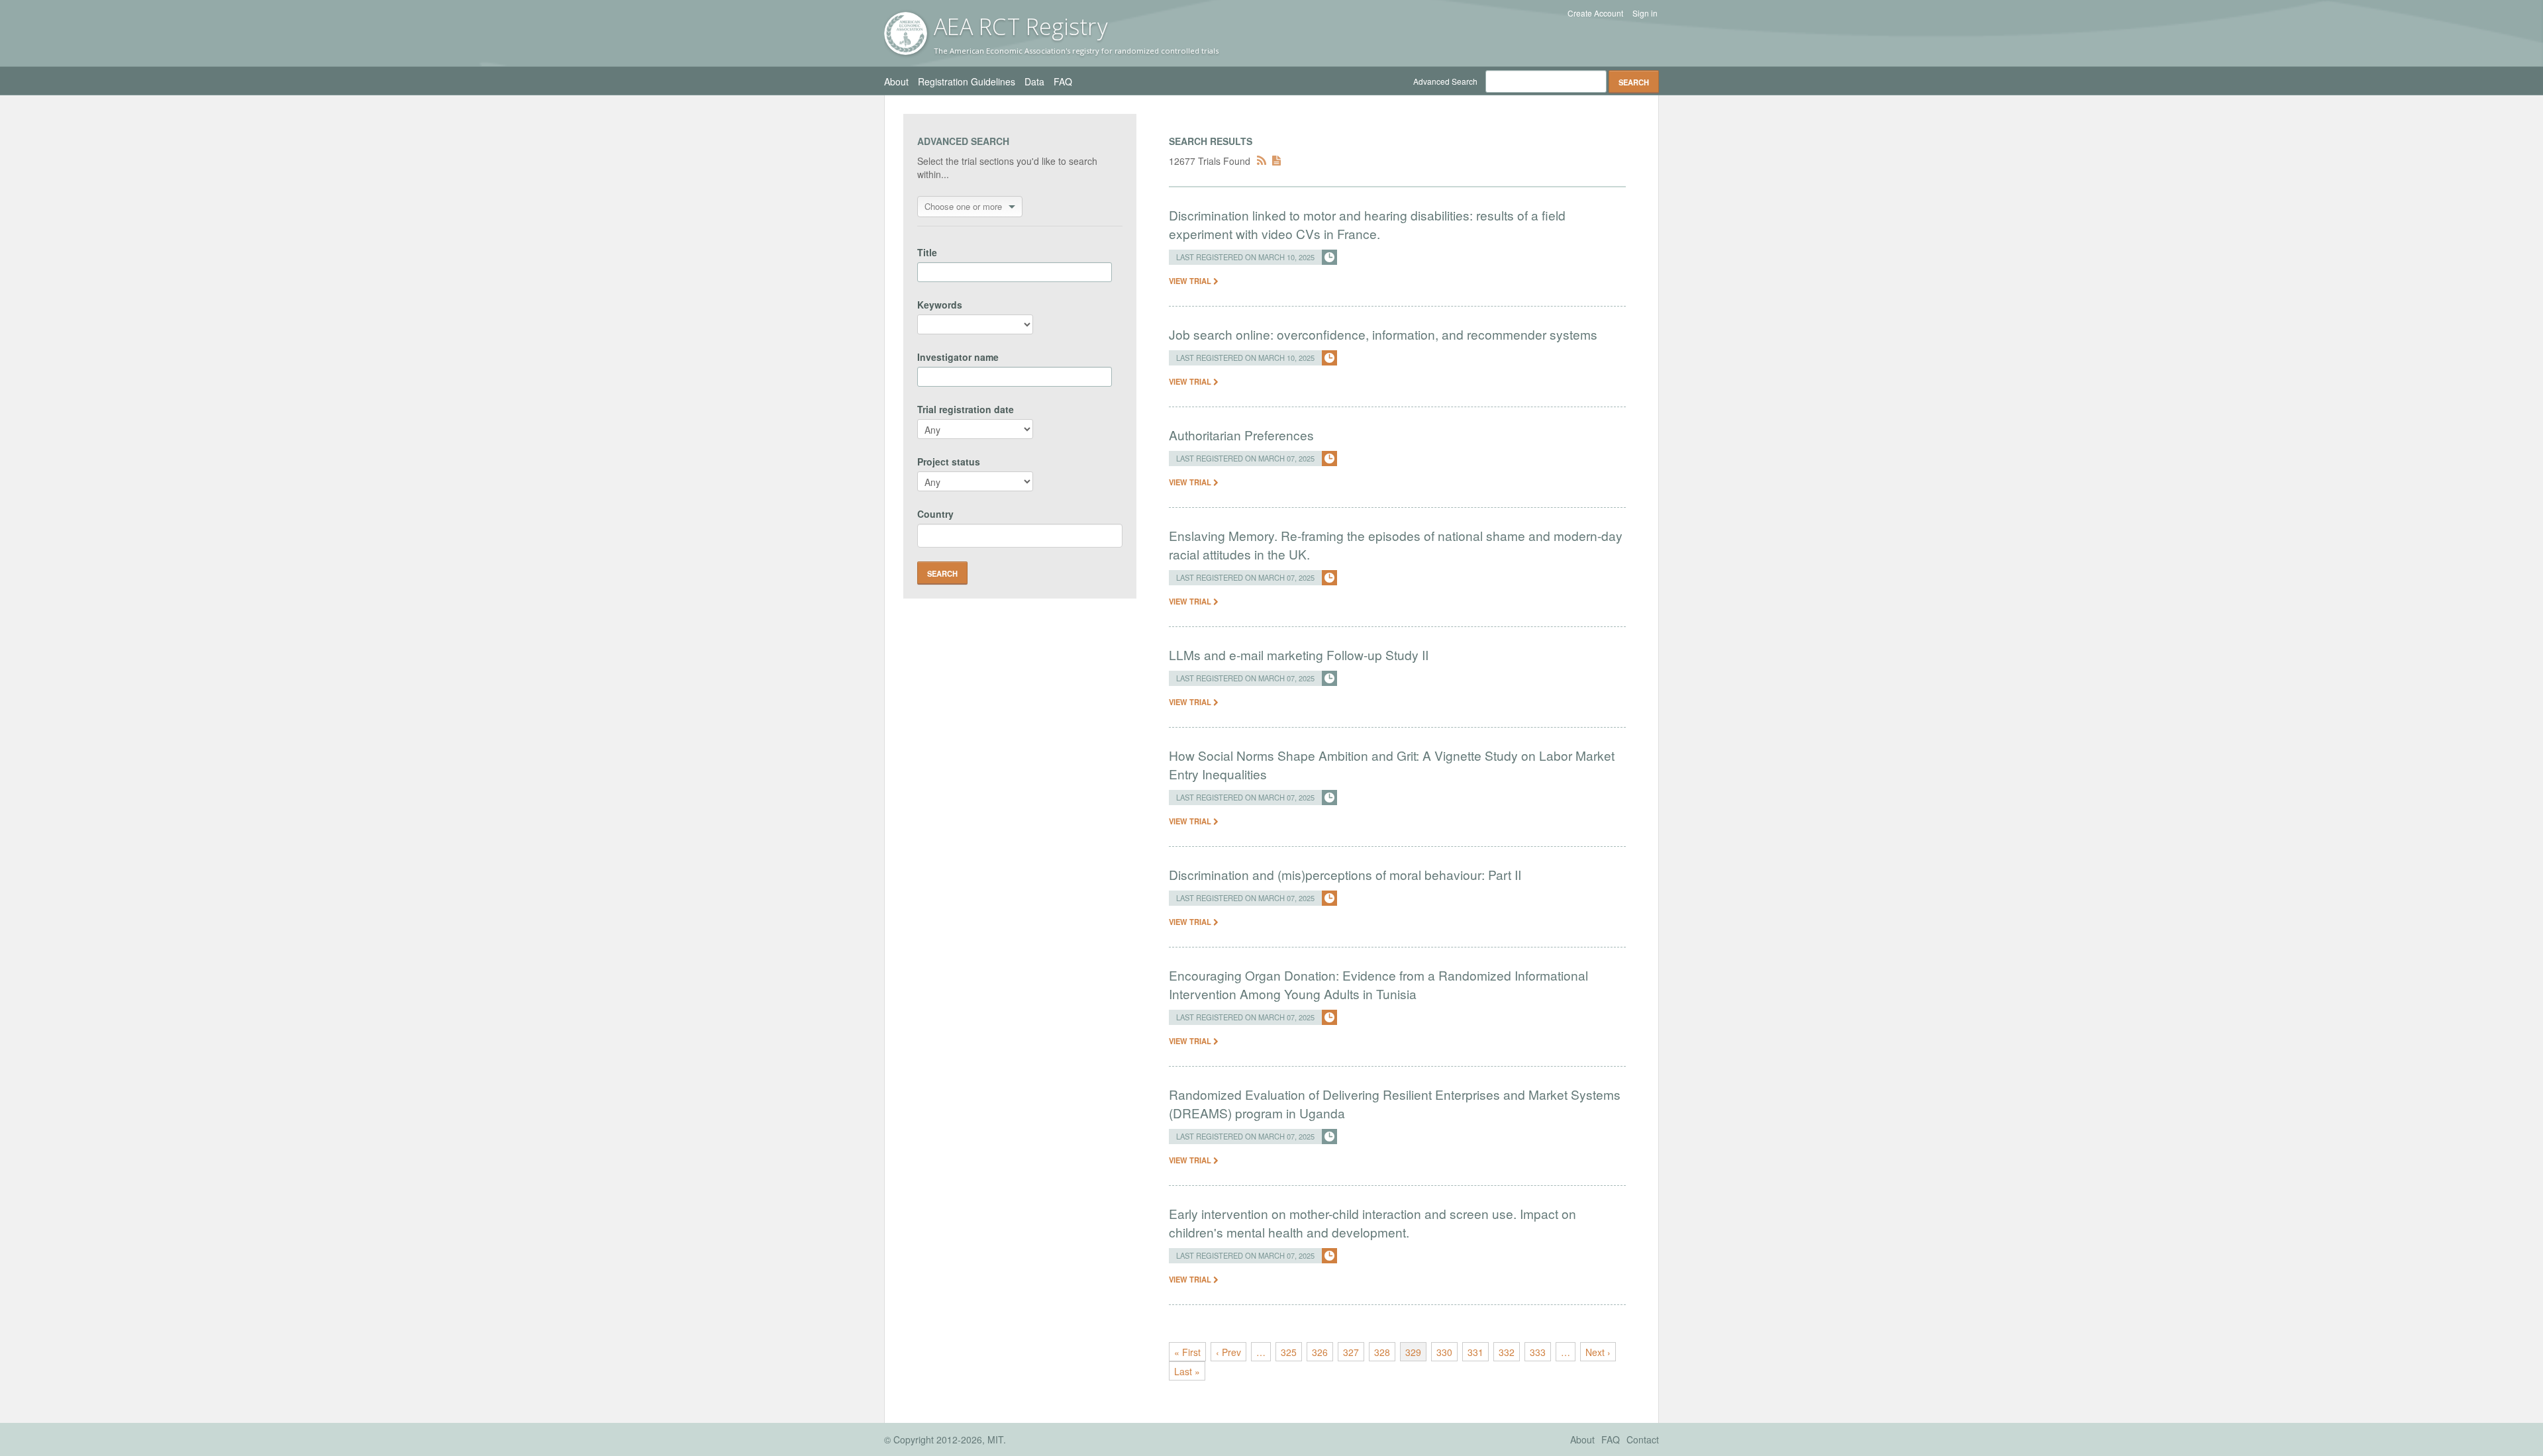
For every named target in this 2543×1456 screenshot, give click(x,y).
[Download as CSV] (1276, 161)
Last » (1187, 1371)
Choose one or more (963, 206)
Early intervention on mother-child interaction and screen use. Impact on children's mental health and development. (1372, 1223)
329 (1413, 1352)
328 (1382, 1352)
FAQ (1063, 81)
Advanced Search (1445, 81)
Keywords (940, 305)
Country (935, 514)
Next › (1598, 1352)
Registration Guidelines (967, 81)
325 (1289, 1352)
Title (927, 252)
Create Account (1595, 13)
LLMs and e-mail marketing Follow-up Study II (1299, 655)
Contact (1643, 1439)
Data (1034, 81)
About (896, 81)
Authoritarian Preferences (1241, 435)
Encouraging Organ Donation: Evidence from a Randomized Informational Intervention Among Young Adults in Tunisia (1378, 984)
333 (1538, 1352)
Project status (949, 461)
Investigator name (958, 357)
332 (1507, 1352)
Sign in (1645, 13)
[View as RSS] (1262, 161)
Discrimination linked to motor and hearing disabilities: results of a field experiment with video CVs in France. (1367, 224)
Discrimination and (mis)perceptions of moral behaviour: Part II (1345, 874)
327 (1351, 1352)
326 (1320, 1352)
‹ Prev (1228, 1352)
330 (1444, 1352)
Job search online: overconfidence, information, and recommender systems (1383, 334)
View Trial (1191, 281)
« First (1187, 1352)
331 (1475, 1352)
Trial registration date (966, 409)
